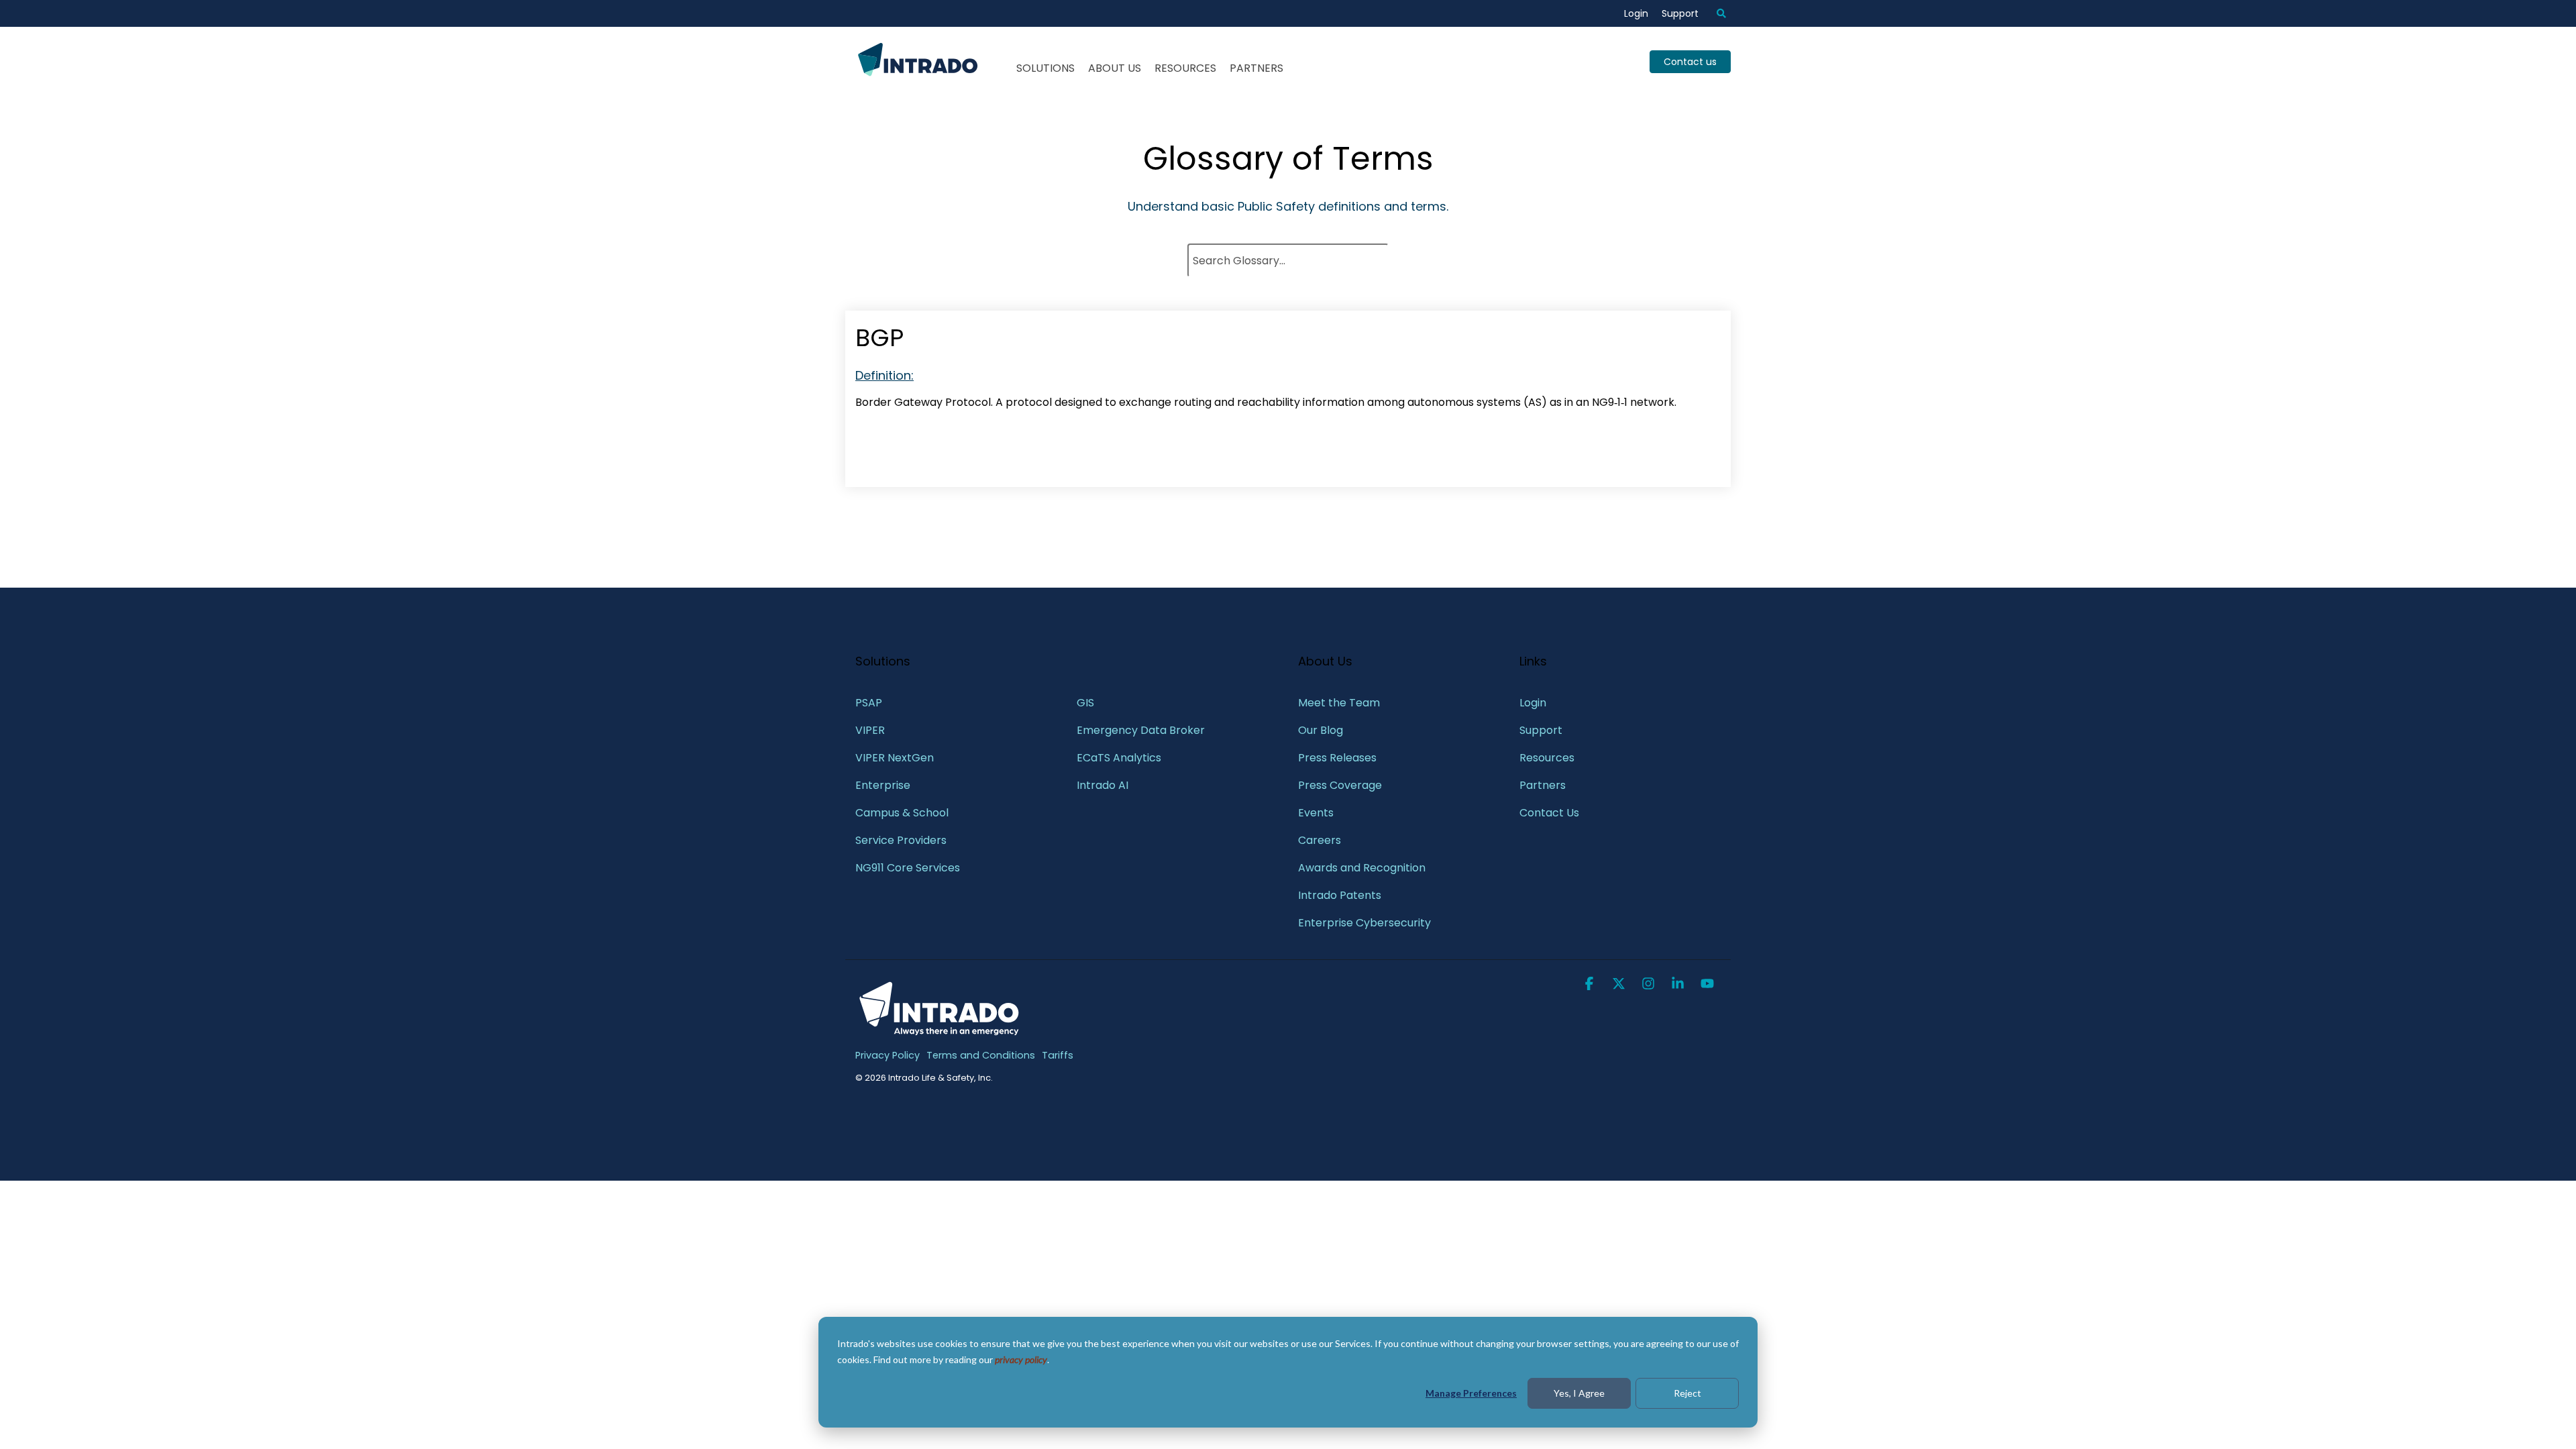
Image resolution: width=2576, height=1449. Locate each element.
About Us (1115, 68)
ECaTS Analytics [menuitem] (1119, 758)
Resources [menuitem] (1547, 758)
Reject (1687, 1393)
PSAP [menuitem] (869, 703)
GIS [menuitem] (1087, 703)
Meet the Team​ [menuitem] (1339, 703)
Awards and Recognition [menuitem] (1362, 868)
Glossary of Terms (1288, 159)
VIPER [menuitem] (870, 730)
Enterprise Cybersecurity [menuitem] (1364, 923)
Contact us (1690, 62)
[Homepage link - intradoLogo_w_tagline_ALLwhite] (939, 1033)
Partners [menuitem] (1543, 785)
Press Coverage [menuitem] (1340, 785)
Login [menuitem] (1636, 13)
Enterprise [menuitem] (884, 785)
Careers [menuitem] (1320, 840)
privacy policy (1021, 1359)
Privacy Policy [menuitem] (888, 1055)
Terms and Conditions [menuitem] (981, 1055)
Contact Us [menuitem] (1549, 813)
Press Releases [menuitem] (1337, 758)
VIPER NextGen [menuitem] (895, 758)
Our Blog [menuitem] (1321, 730)
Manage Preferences (1471, 1393)
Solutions (1045, 68)
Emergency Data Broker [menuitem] (1141, 730)
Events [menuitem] (1316, 813)
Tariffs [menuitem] (1058, 1055)
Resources (1185, 68)
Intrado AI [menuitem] (1103, 785)
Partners (1256, 68)
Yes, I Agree (1579, 1393)
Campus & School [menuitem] (903, 813)
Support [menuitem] (1680, 13)
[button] (1591, 985)
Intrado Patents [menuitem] (1340, 895)
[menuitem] (1715, 13)
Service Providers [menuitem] (901, 840)
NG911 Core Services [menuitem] (908, 868)
